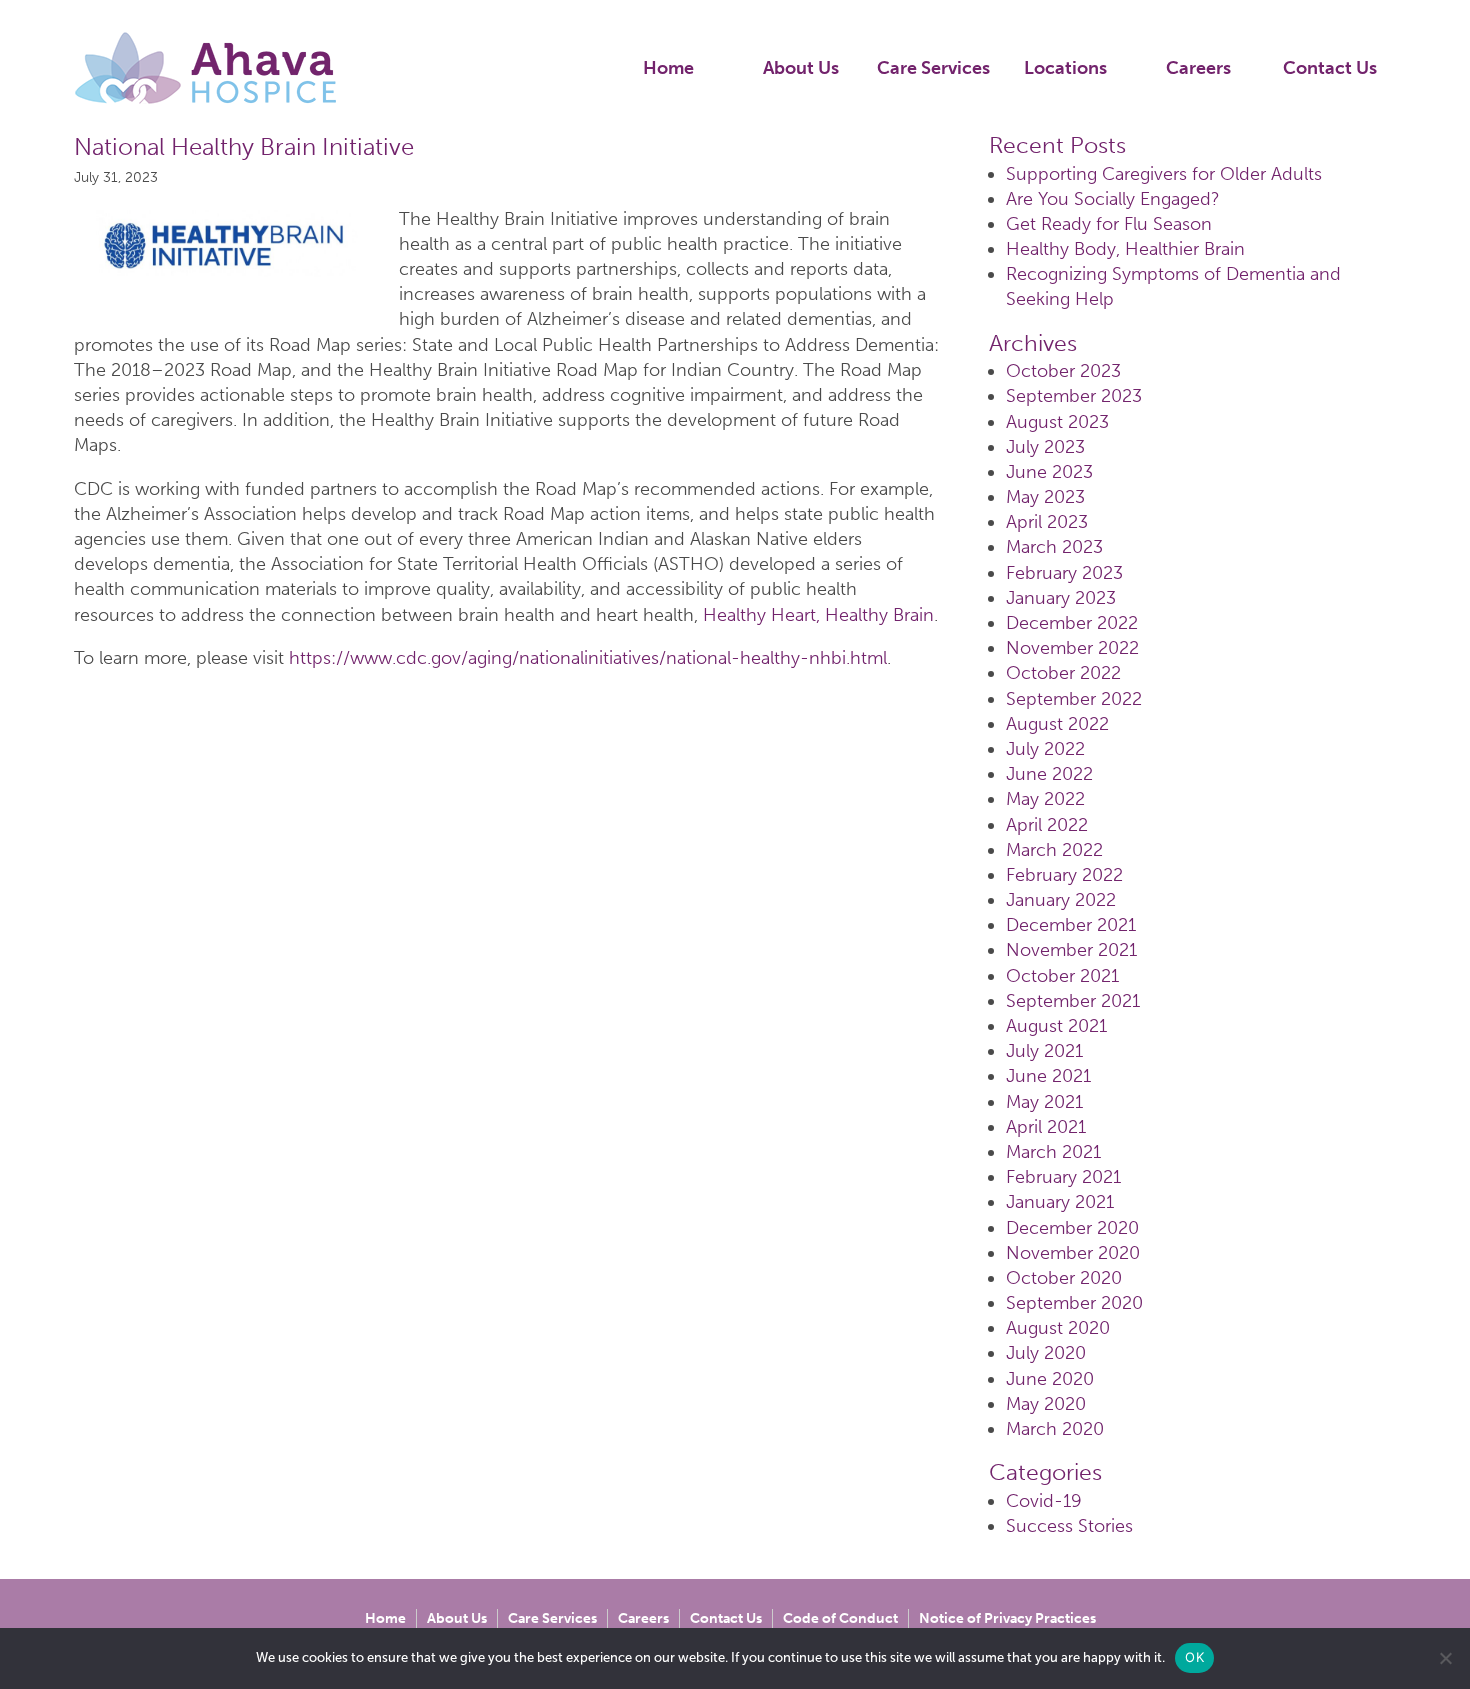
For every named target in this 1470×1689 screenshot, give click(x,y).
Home (668, 68)
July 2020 (1046, 1353)
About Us (801, 68)
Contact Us (1330, 68)
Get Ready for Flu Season (1109, 224)
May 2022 (1045, 799)
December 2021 (1071, 925)
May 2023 (1045, 497)
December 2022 (1072, 623)
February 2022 (1064, 875)
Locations (1065, 68)
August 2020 (1058, 1328)
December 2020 (1072, 1228)
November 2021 (1071, 950)
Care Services (933, 68)
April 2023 (1047, 522)
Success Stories (1069, 1526)
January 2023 (1061, 598)
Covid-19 (1044, 1501)
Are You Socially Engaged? (1113, 199)
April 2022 (1047, 825)
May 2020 (1046, 1404)
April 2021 (1046, 1127)
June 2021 (1048, 1076)
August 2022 (1057, 724)
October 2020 (1064, 1278)
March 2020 (1055, 1429)
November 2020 (1073, 1253)
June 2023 (1049, 472)
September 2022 (1074, 699)
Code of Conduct (840, 1618)
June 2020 (1050, 1379)
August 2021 (1056, 1026)
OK (1194, 1657)
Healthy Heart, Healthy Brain (818, 615)
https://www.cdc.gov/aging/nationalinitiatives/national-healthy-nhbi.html (588, 658)
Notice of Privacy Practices (1007, 1618)
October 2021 (1062, 976)
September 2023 (1074, 396)
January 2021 (1060, 1202)
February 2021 (1063, 1177)
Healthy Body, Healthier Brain (1125, 249)
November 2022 (1072, 648)
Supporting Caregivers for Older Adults (1164, 174)
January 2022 (1061, 900)
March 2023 (1054, 547)
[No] (1445, 1658)
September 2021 (1073, 1001)
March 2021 (1053, 1152)
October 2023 (1063, 371)
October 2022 (1063, 673)
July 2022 (1045, 749)
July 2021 (1044, 1051)
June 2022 (1049, 774)
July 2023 (1045, 447)
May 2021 (1044, 1102)
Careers (1198, 68)
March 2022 (1054, 850)
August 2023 (1057, 422)
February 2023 (1064, 573)
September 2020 (1074, 1303)
